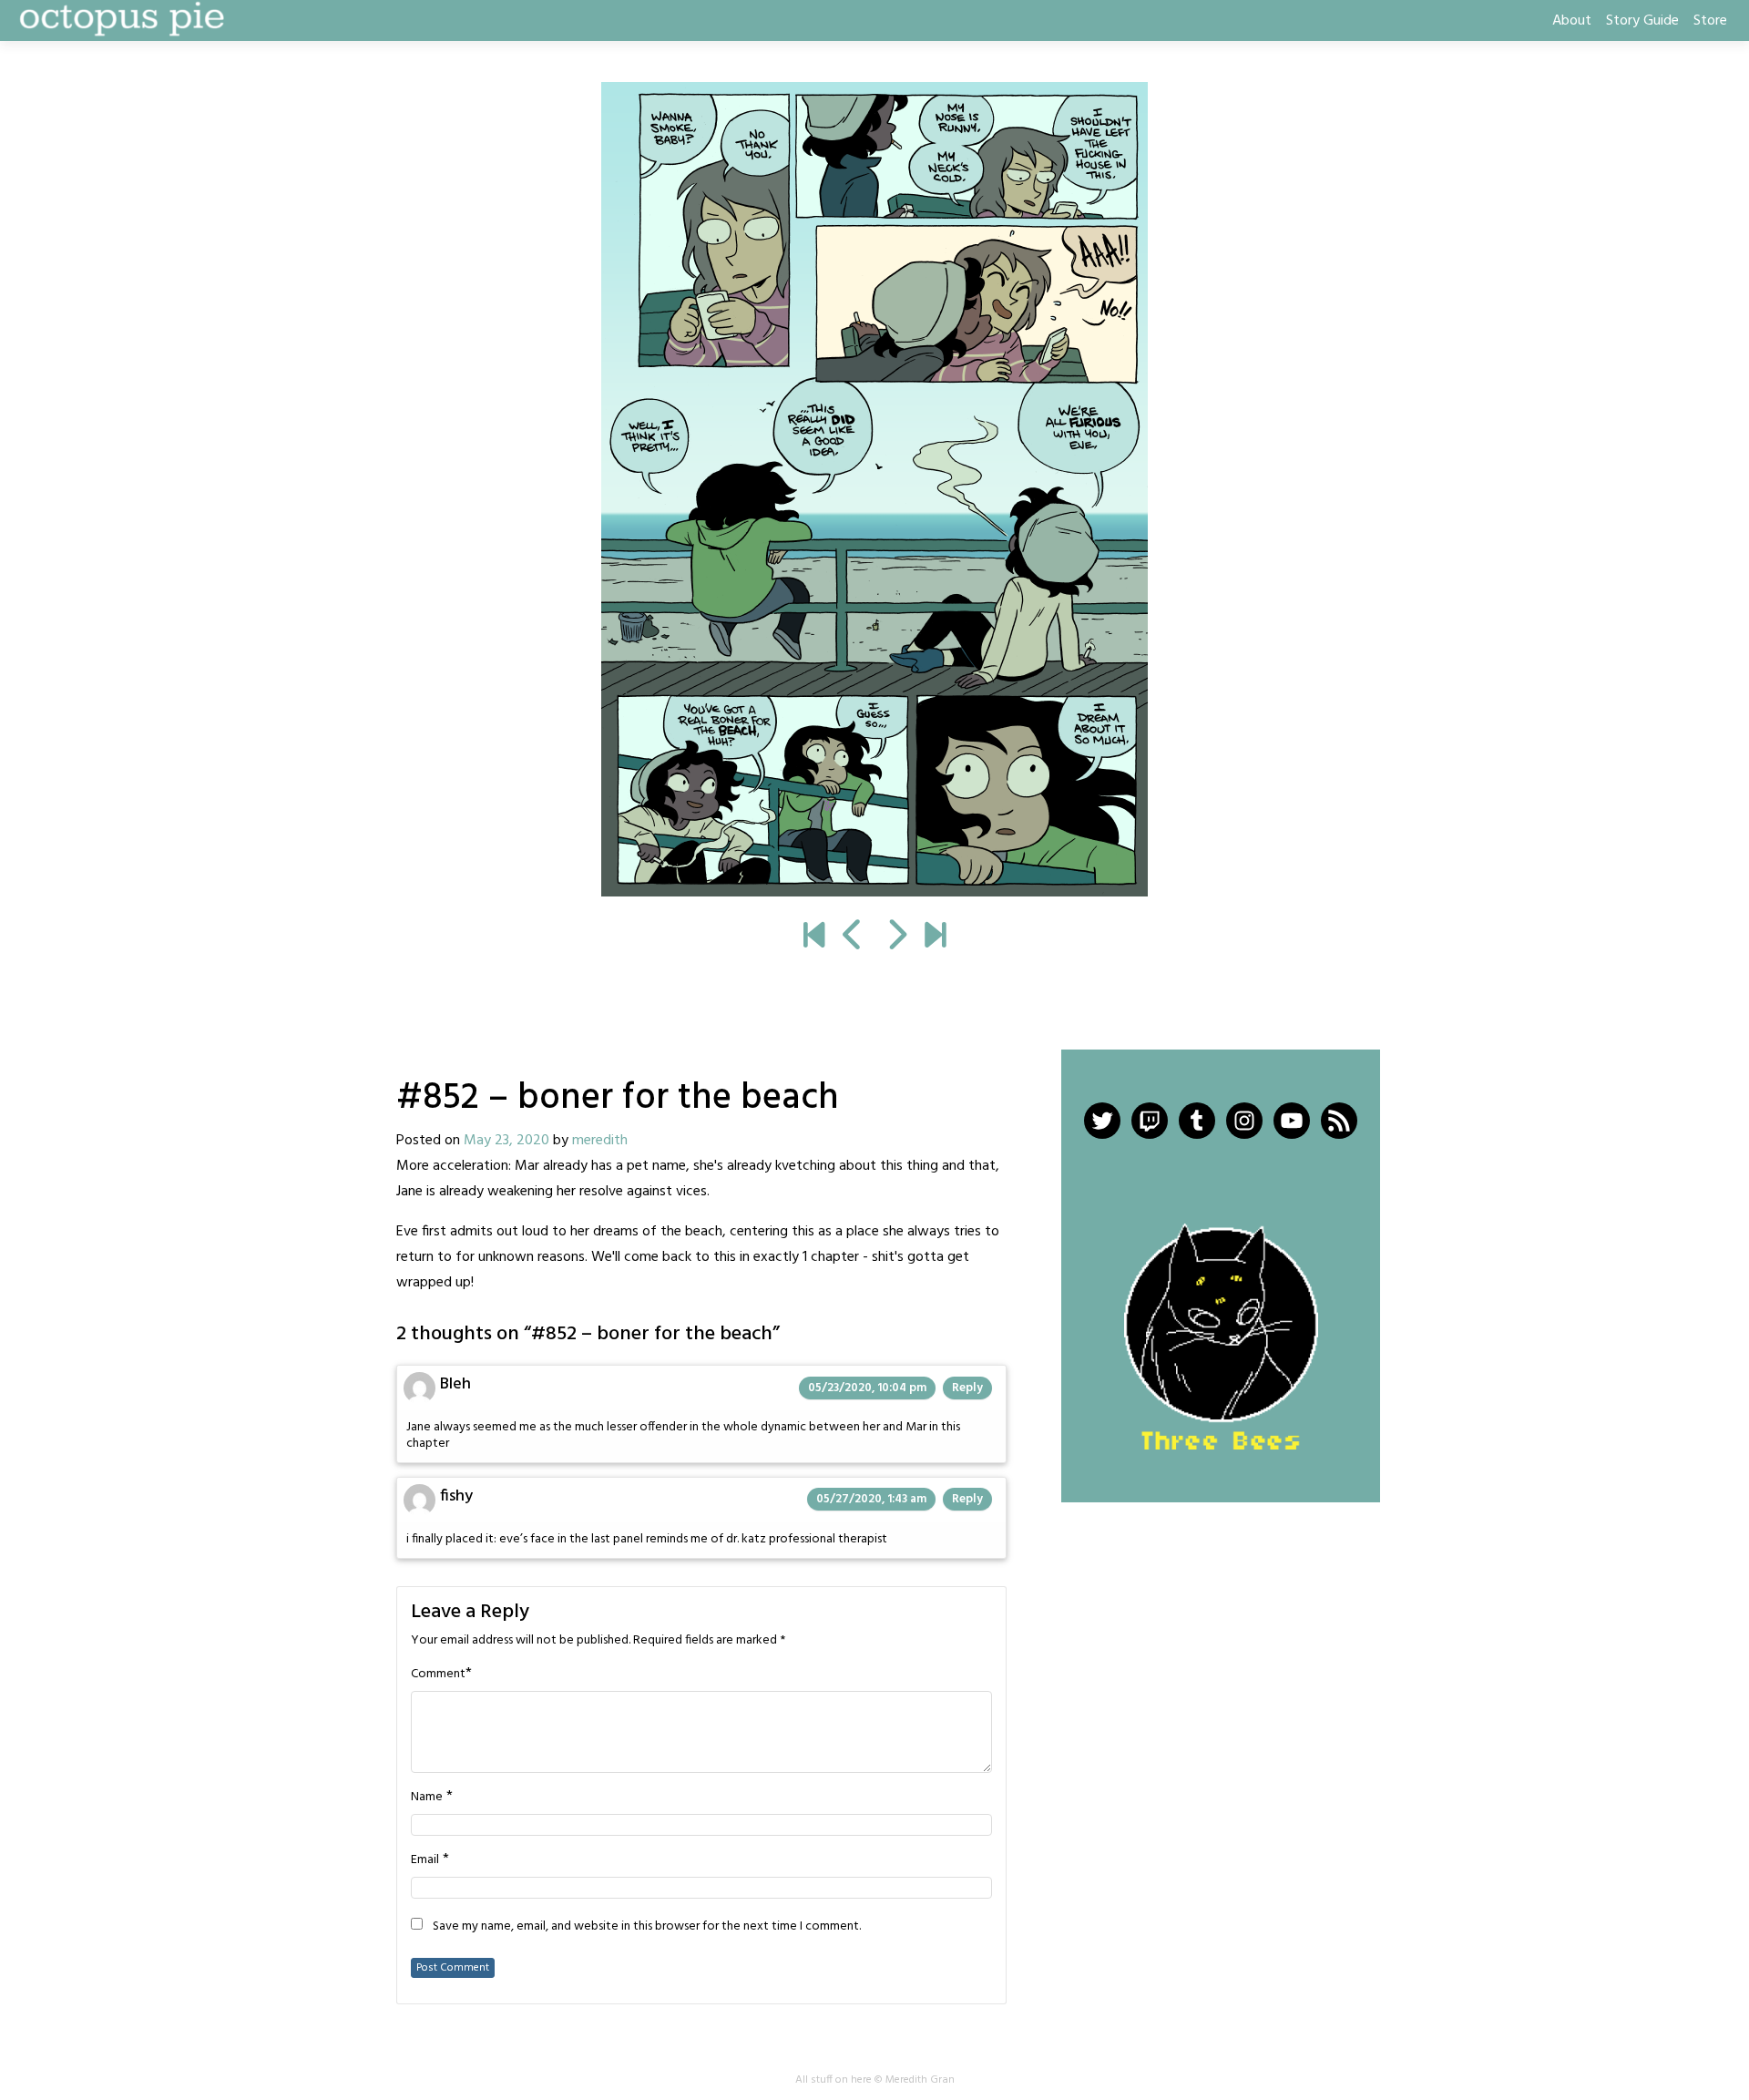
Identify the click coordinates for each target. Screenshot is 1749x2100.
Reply (967, 1388)
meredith (600, 1141)
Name (427, 1798)
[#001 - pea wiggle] (814, 937)
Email (425, 1860)
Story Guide (1642, 21)
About (1572, 21)
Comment (438, 1675)
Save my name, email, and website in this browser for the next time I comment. (647, 1927)
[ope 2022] (935, 937)
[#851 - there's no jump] (853, 937)
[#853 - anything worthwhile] (874, 489)
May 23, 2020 (506, 1141)
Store (1710, 21)
